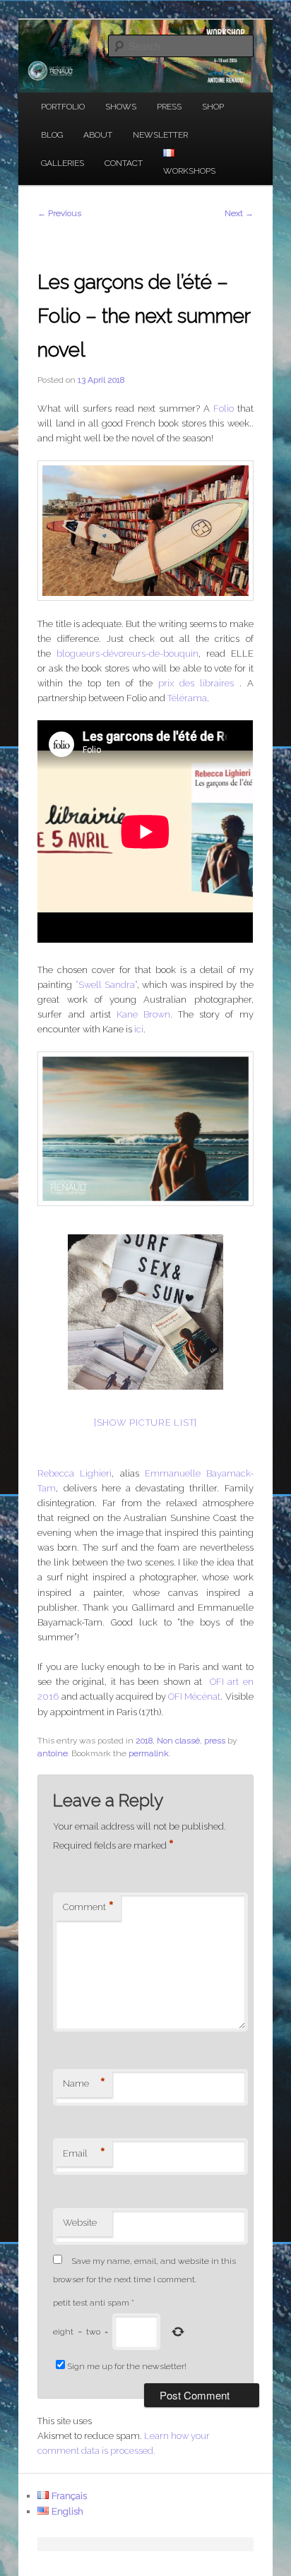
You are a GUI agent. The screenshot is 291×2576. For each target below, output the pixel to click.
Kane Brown (143, 1014)
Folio (224, 409)
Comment (88, 1907)
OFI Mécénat (194, 1697)
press (215, 1741)
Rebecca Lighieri (75, 1473)
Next (239, 213)
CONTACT (124, 163)
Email (84, 2154)
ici (139, 1029)
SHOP (213, 107)
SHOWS (121, 107)
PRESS (169, 107)
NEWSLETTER (160, 135)
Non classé (178, 1741)
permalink (149, 1753)
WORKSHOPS (189, 171)
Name (84, 2084)
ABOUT (98, 135)
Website (80, 2223)
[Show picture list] (145, 1423)
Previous (59, 213)
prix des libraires (196, 683)
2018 (144, 1741)
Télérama (187, 698)
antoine (53, 1753)
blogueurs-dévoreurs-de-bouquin (127, 654)
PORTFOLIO (63, 107)
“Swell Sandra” (106, 985)
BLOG (52, 135)
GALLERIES (63, 163)
